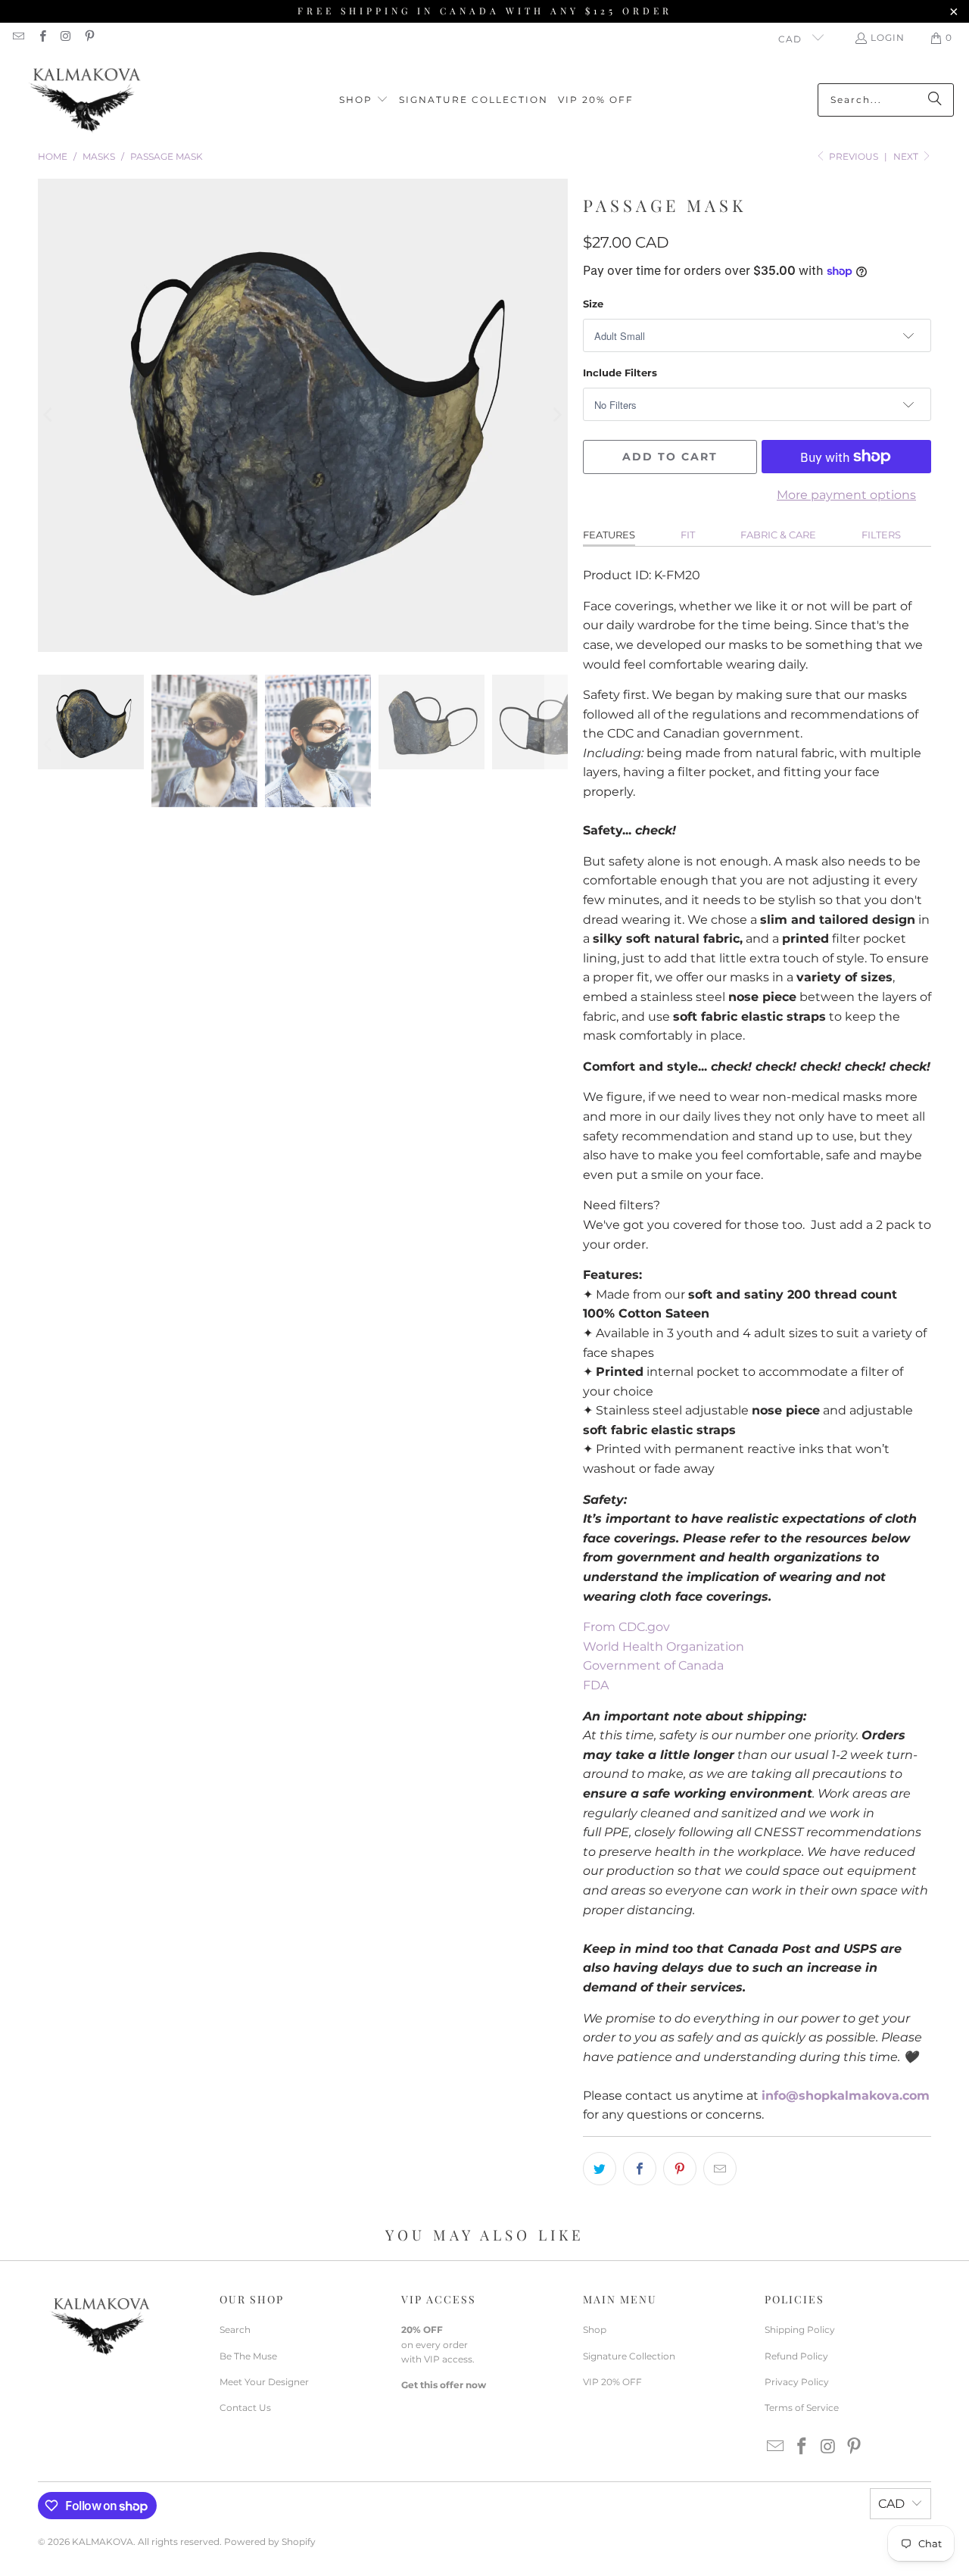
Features (609, 535)
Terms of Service (802, 2408)
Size (593, 304)
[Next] (556, 415)
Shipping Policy (800, 2330)
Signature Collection (629, 2356)
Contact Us (245, 2408)
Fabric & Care (778, 535)
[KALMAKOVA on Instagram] (65, 37)
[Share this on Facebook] (640, 2169)
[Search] (935, 100)
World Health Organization (664, 1647)
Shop (595, 2330)
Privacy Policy (797, 2382)
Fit (688, 535)
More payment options (846, 495)
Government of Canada (653, 1665)
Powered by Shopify (270, 2542)
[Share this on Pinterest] (680, 2169)
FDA (596, 1685)
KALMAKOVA (103, 2542)
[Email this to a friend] (720, 2169)
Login (888, 37)
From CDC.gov (626, 1627)
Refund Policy (796, 2356)
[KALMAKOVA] (85, 100)
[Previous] (49, 415)
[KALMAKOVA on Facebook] (41, 37)
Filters (881, 535)
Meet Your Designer (264, 2382)
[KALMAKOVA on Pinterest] (89, 37)
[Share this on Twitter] (600, 2169)
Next (907, 156)
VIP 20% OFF (612, 2382)
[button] (364, 100)
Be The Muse (248, 2356)
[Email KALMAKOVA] (18, 37)
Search (235, 2330)
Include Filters (620, 373)
